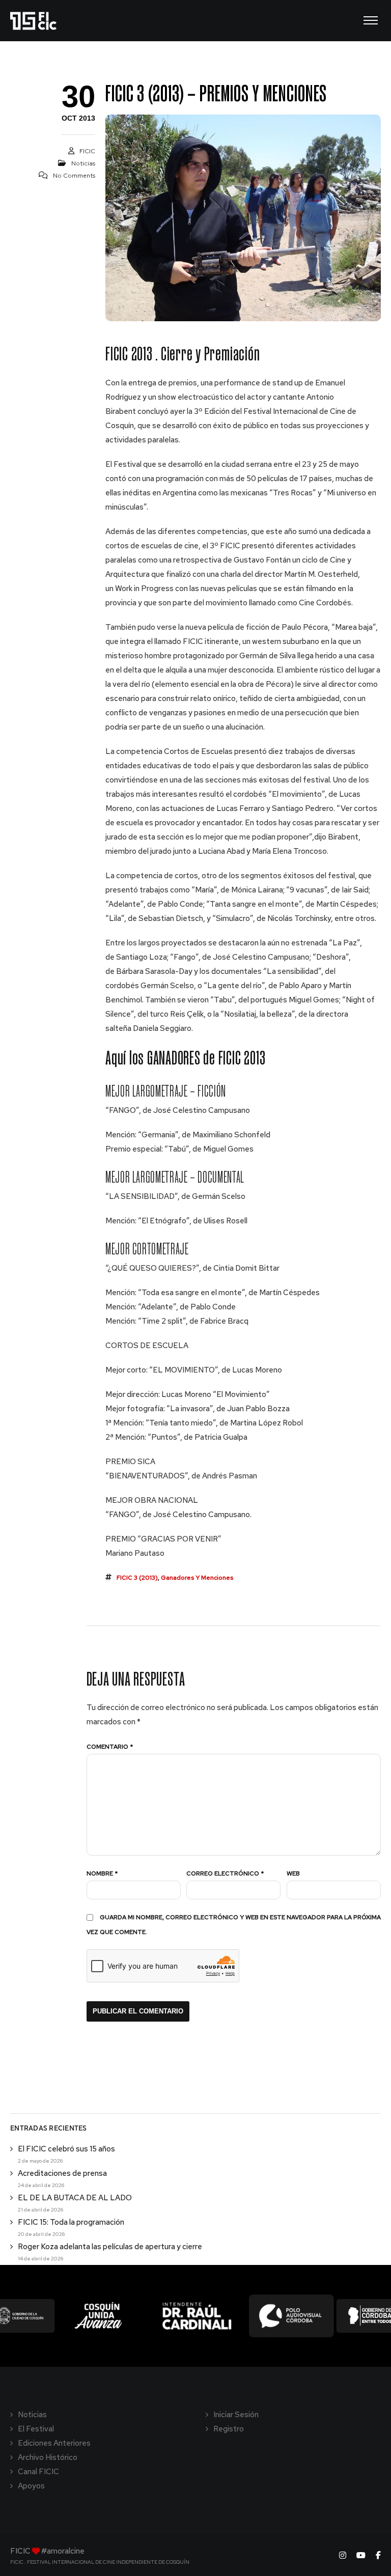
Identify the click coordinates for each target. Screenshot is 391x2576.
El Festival (36, 2429)
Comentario (110, 1747)
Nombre (102, 1873)
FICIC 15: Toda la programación (71, 2222)
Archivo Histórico (48, 2457)
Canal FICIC (38, 2472)
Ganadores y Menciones (197, 1578)
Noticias (83, 163)
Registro (229, 2429)
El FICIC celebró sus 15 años (66, 2149)
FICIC (87, 151)
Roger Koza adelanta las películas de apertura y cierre (110, 2247)
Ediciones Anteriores (54, 2443)
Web (293, 1873)
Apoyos (31, 2486)
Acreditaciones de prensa (62, 2173)
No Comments (74, 176)
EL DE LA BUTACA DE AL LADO (75, 2198)
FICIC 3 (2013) (137, 1578)
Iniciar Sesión (236, 2415)
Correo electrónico (225, 1873)
